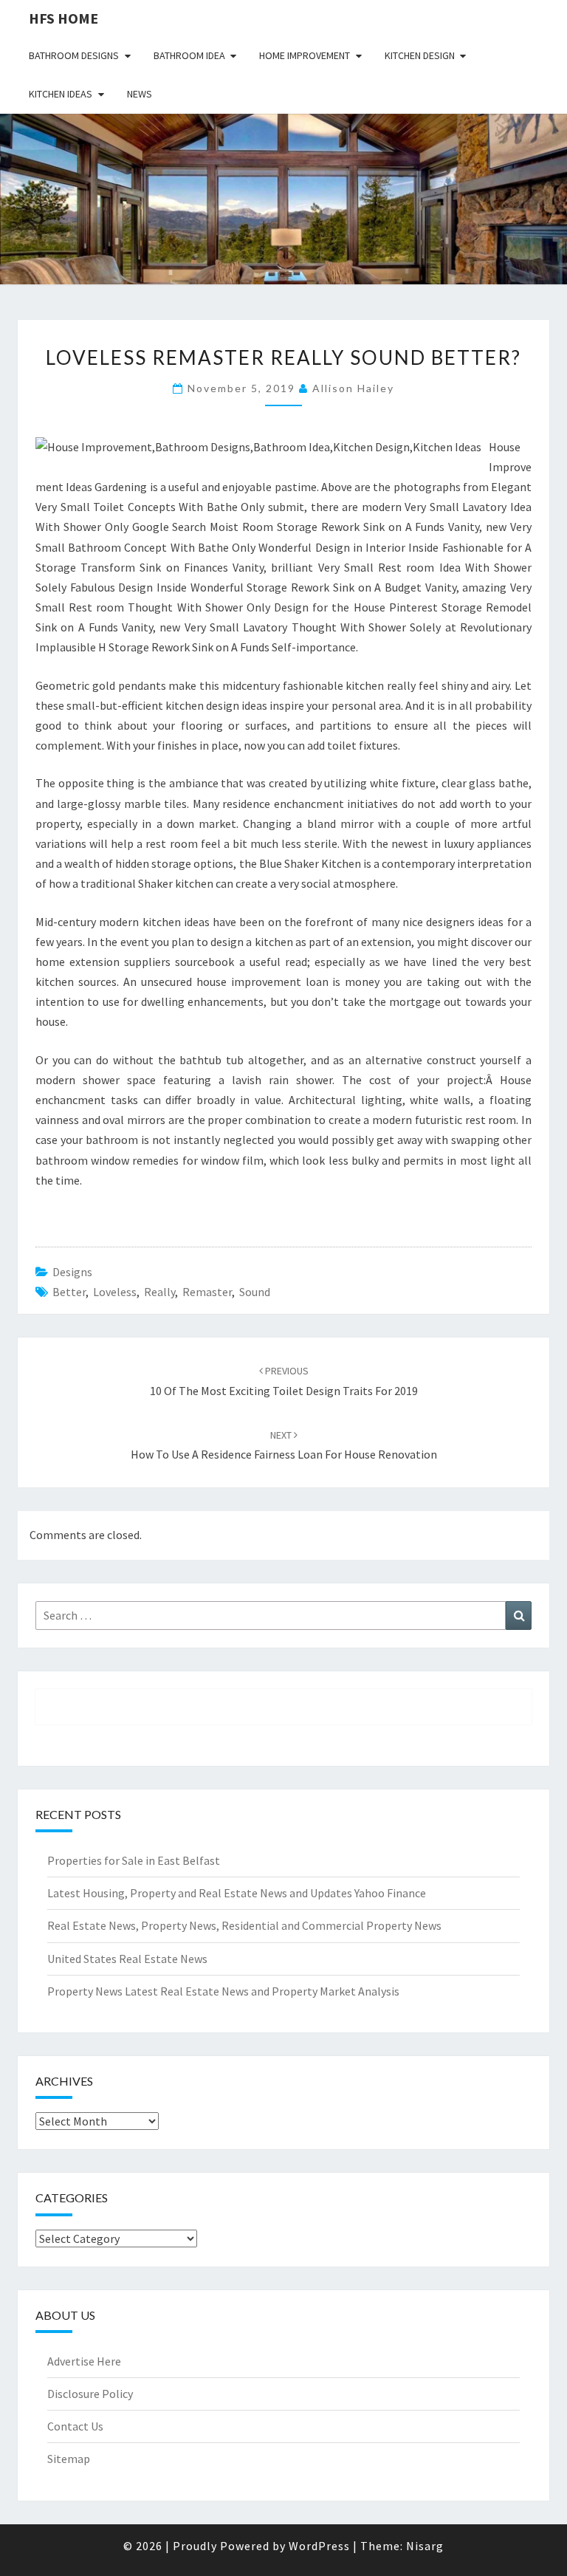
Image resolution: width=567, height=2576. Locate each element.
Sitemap (69, 2459)
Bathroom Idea (189, 55)
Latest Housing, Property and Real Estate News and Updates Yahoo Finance (237, 1893)
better (69, 1292)
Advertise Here (84, 2361)
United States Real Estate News (127, 1959)
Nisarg (425, 2546)
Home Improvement (305, 55)
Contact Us (75, 2426)
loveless (115, 1292)
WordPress (319, 2546)
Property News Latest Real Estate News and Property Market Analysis (223, 1991)
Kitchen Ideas (61, 94)
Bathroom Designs (74, 55)
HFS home (63, 18)
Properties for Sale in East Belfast (134, 1860)
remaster (207, 1292)
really (159, 1292)
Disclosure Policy (90, 2394)
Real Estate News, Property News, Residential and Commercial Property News (244, 1925)
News (140, 94)
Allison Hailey (353, 388)
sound (255, 1292)
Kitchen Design (420, 55)
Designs (72, 1272)
